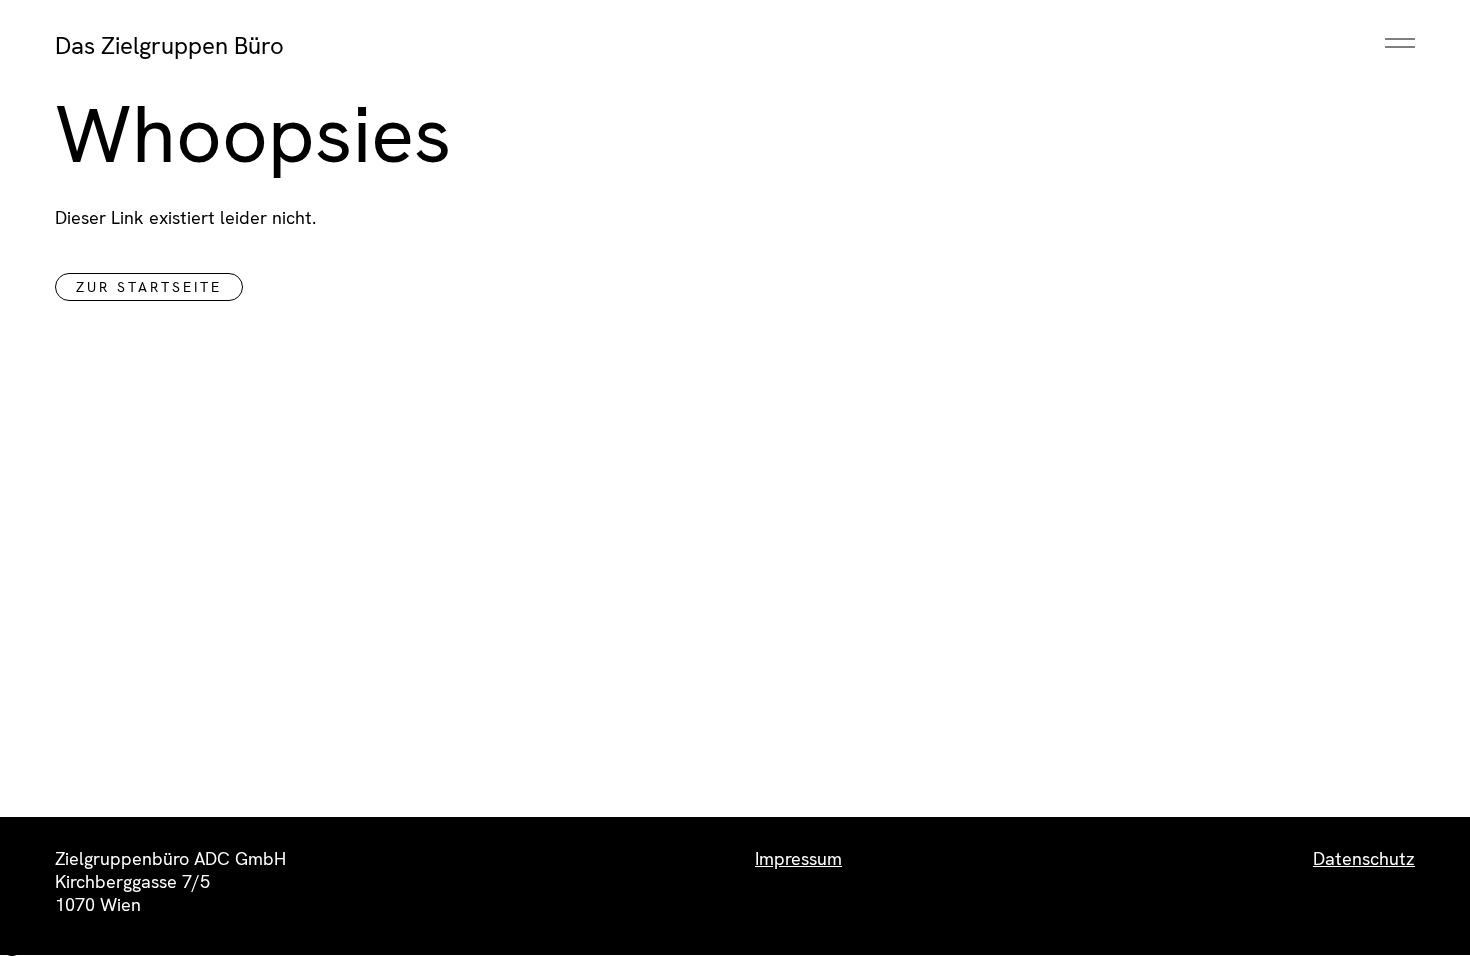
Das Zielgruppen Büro (169, 45)
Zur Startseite (149, 287)
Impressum (798, 858)
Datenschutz (1364, 858)
